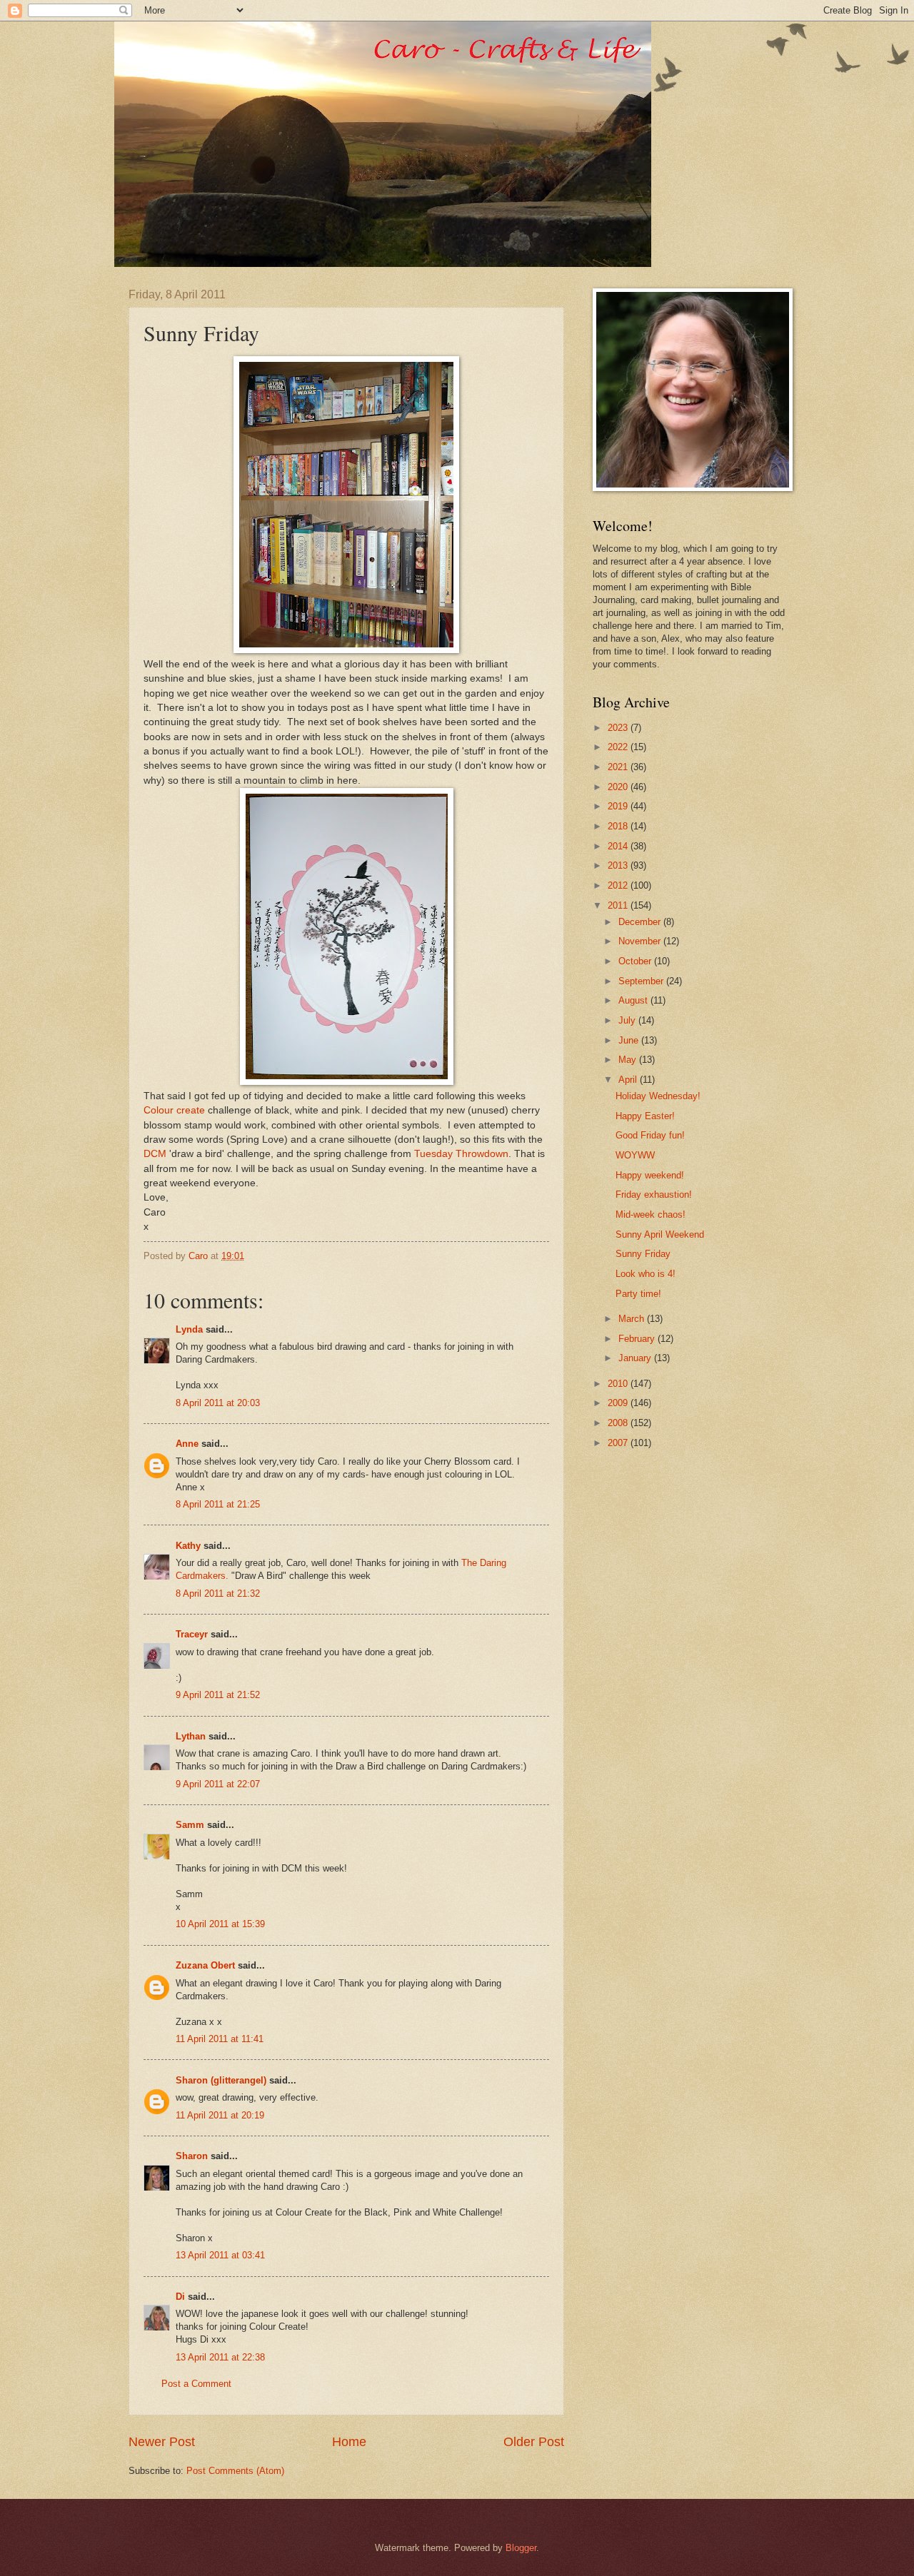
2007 (619, 1443)
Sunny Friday (643, 1254)
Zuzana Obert (205, 1965)
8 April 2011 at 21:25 (218, 1504)
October (636, 961)
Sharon (192, 2156)
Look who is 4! (646, 1274)
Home (349, 2442)
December (641, 922)
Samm (190, 1825)
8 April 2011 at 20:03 (218, 1403)
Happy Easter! (645, 1116)
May (629, 1060)
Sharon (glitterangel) (221, 2080)
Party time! (638, 1294)
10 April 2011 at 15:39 (220, 1924)
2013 (619, 865)
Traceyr (192, 1634)
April (629, 1080)
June (630, 1040)
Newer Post (162, 2442)
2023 (619, 728)
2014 (619, 846)
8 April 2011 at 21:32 (218, 1593)
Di (180, 2297)
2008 (619, 1423)
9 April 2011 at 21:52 (218, 1695)
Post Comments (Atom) (235, 2471)
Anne (187, 1444)
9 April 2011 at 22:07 (218, 1784)
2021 (619, 767)
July (628, 1020)
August (634, 1000)
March (633, 1319)
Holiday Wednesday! (658, 1096)
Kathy (188, 1546)
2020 (619, 787)
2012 (619, 885)
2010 (619, 1384)
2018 (619, 826)
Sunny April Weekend (660, 1234)
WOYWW (635, 1155)
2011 (619, 905)
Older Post (534, 2442)
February (638, 1339)
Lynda (189, 1329)
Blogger (521, 2548)
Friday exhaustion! (654, 1194)
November (641, 941)
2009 (619, 1403)
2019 (619, 806)
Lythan (191, 1736)
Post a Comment (196, 2384)
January (636, 1358)
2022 (619, 747)
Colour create (174, 1110)
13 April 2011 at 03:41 (220, 2255)
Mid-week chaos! (651, 1214)
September (642, 981)
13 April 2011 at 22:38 (220, 2357)
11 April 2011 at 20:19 (220, 2115)
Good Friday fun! (650, 1135)
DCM (155, 1154)
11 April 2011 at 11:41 (220, 2039)
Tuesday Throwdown (461, 1154)
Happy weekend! (650, 1175)
